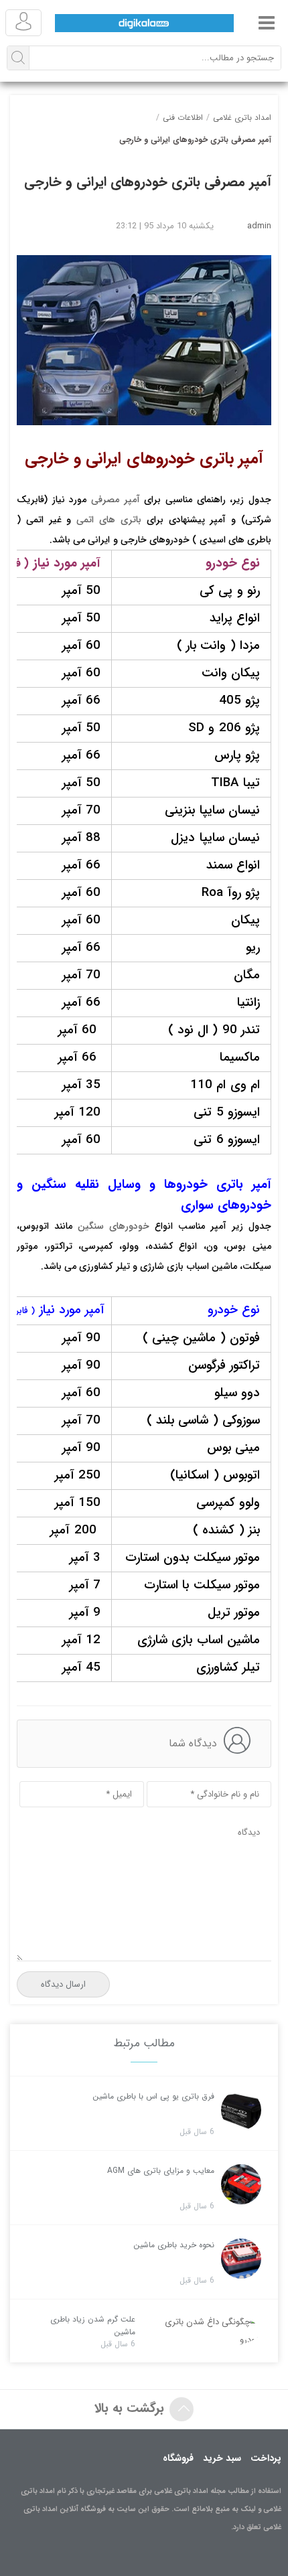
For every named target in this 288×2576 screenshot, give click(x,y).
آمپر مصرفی (116, 500)
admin (259, 226)
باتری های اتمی (109, 520)
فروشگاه (178, 2458)
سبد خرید (222, 2458)
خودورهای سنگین (114, 1226)
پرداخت (266, 2458)
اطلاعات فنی (183, 118)
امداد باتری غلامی (242, 118)
